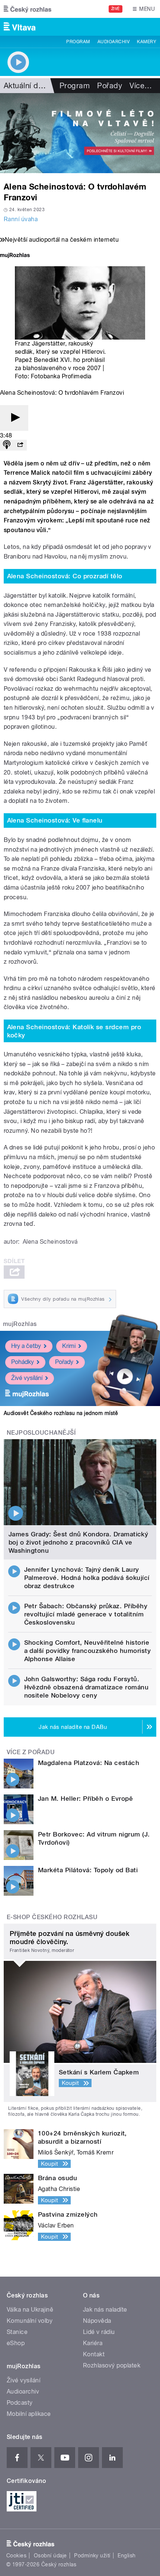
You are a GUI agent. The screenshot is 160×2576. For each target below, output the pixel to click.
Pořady (110, 86)
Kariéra (93, 2343)
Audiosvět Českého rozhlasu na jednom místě (61, 1413)
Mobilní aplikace (29, 2414)
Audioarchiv (113, 42)
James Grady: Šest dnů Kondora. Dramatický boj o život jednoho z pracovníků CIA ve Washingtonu (79, 1542)
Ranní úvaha (21, 219)
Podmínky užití (92, 2556)
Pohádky (23, 1362)
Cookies (16, 2556)
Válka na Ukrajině (30, 2310)
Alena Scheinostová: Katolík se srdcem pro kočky (74, 1031)
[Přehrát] (14, 418)
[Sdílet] (20, 445)
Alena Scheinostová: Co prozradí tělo (65, 576)
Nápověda (97, 2321)
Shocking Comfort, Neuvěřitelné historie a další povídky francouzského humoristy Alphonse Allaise (88, 1651)
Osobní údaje (50, 2556)
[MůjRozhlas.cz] (15, 256)
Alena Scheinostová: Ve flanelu (55, 820)
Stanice (17, 2332)
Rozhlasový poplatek (112, 2365)
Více (141, 86)
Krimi (69, 1346)
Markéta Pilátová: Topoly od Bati (88, 1870)
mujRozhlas (20, 1324)
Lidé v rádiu (99, 2332)
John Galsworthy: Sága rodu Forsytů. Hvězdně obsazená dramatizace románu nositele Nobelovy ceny (87, 1687)
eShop (16, 2343)
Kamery (147, 42)
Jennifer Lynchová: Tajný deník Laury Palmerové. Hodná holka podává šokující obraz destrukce (87, 1578)
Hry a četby (26, 1346)
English (127, 2556)
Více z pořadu (31, 1752)
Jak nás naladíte (105, 2310)
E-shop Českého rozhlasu (52, 1917)
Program (78, 42)
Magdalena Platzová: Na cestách (89, 1763)
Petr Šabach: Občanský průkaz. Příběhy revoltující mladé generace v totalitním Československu (86, 1614)
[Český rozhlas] (28, 9)
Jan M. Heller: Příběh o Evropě (85, 1799)
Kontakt (94, 2354)
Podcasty (20, 2403)
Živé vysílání (27, 1378)
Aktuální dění (26, 86)
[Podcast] (7, 445)
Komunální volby (30, 2321)
